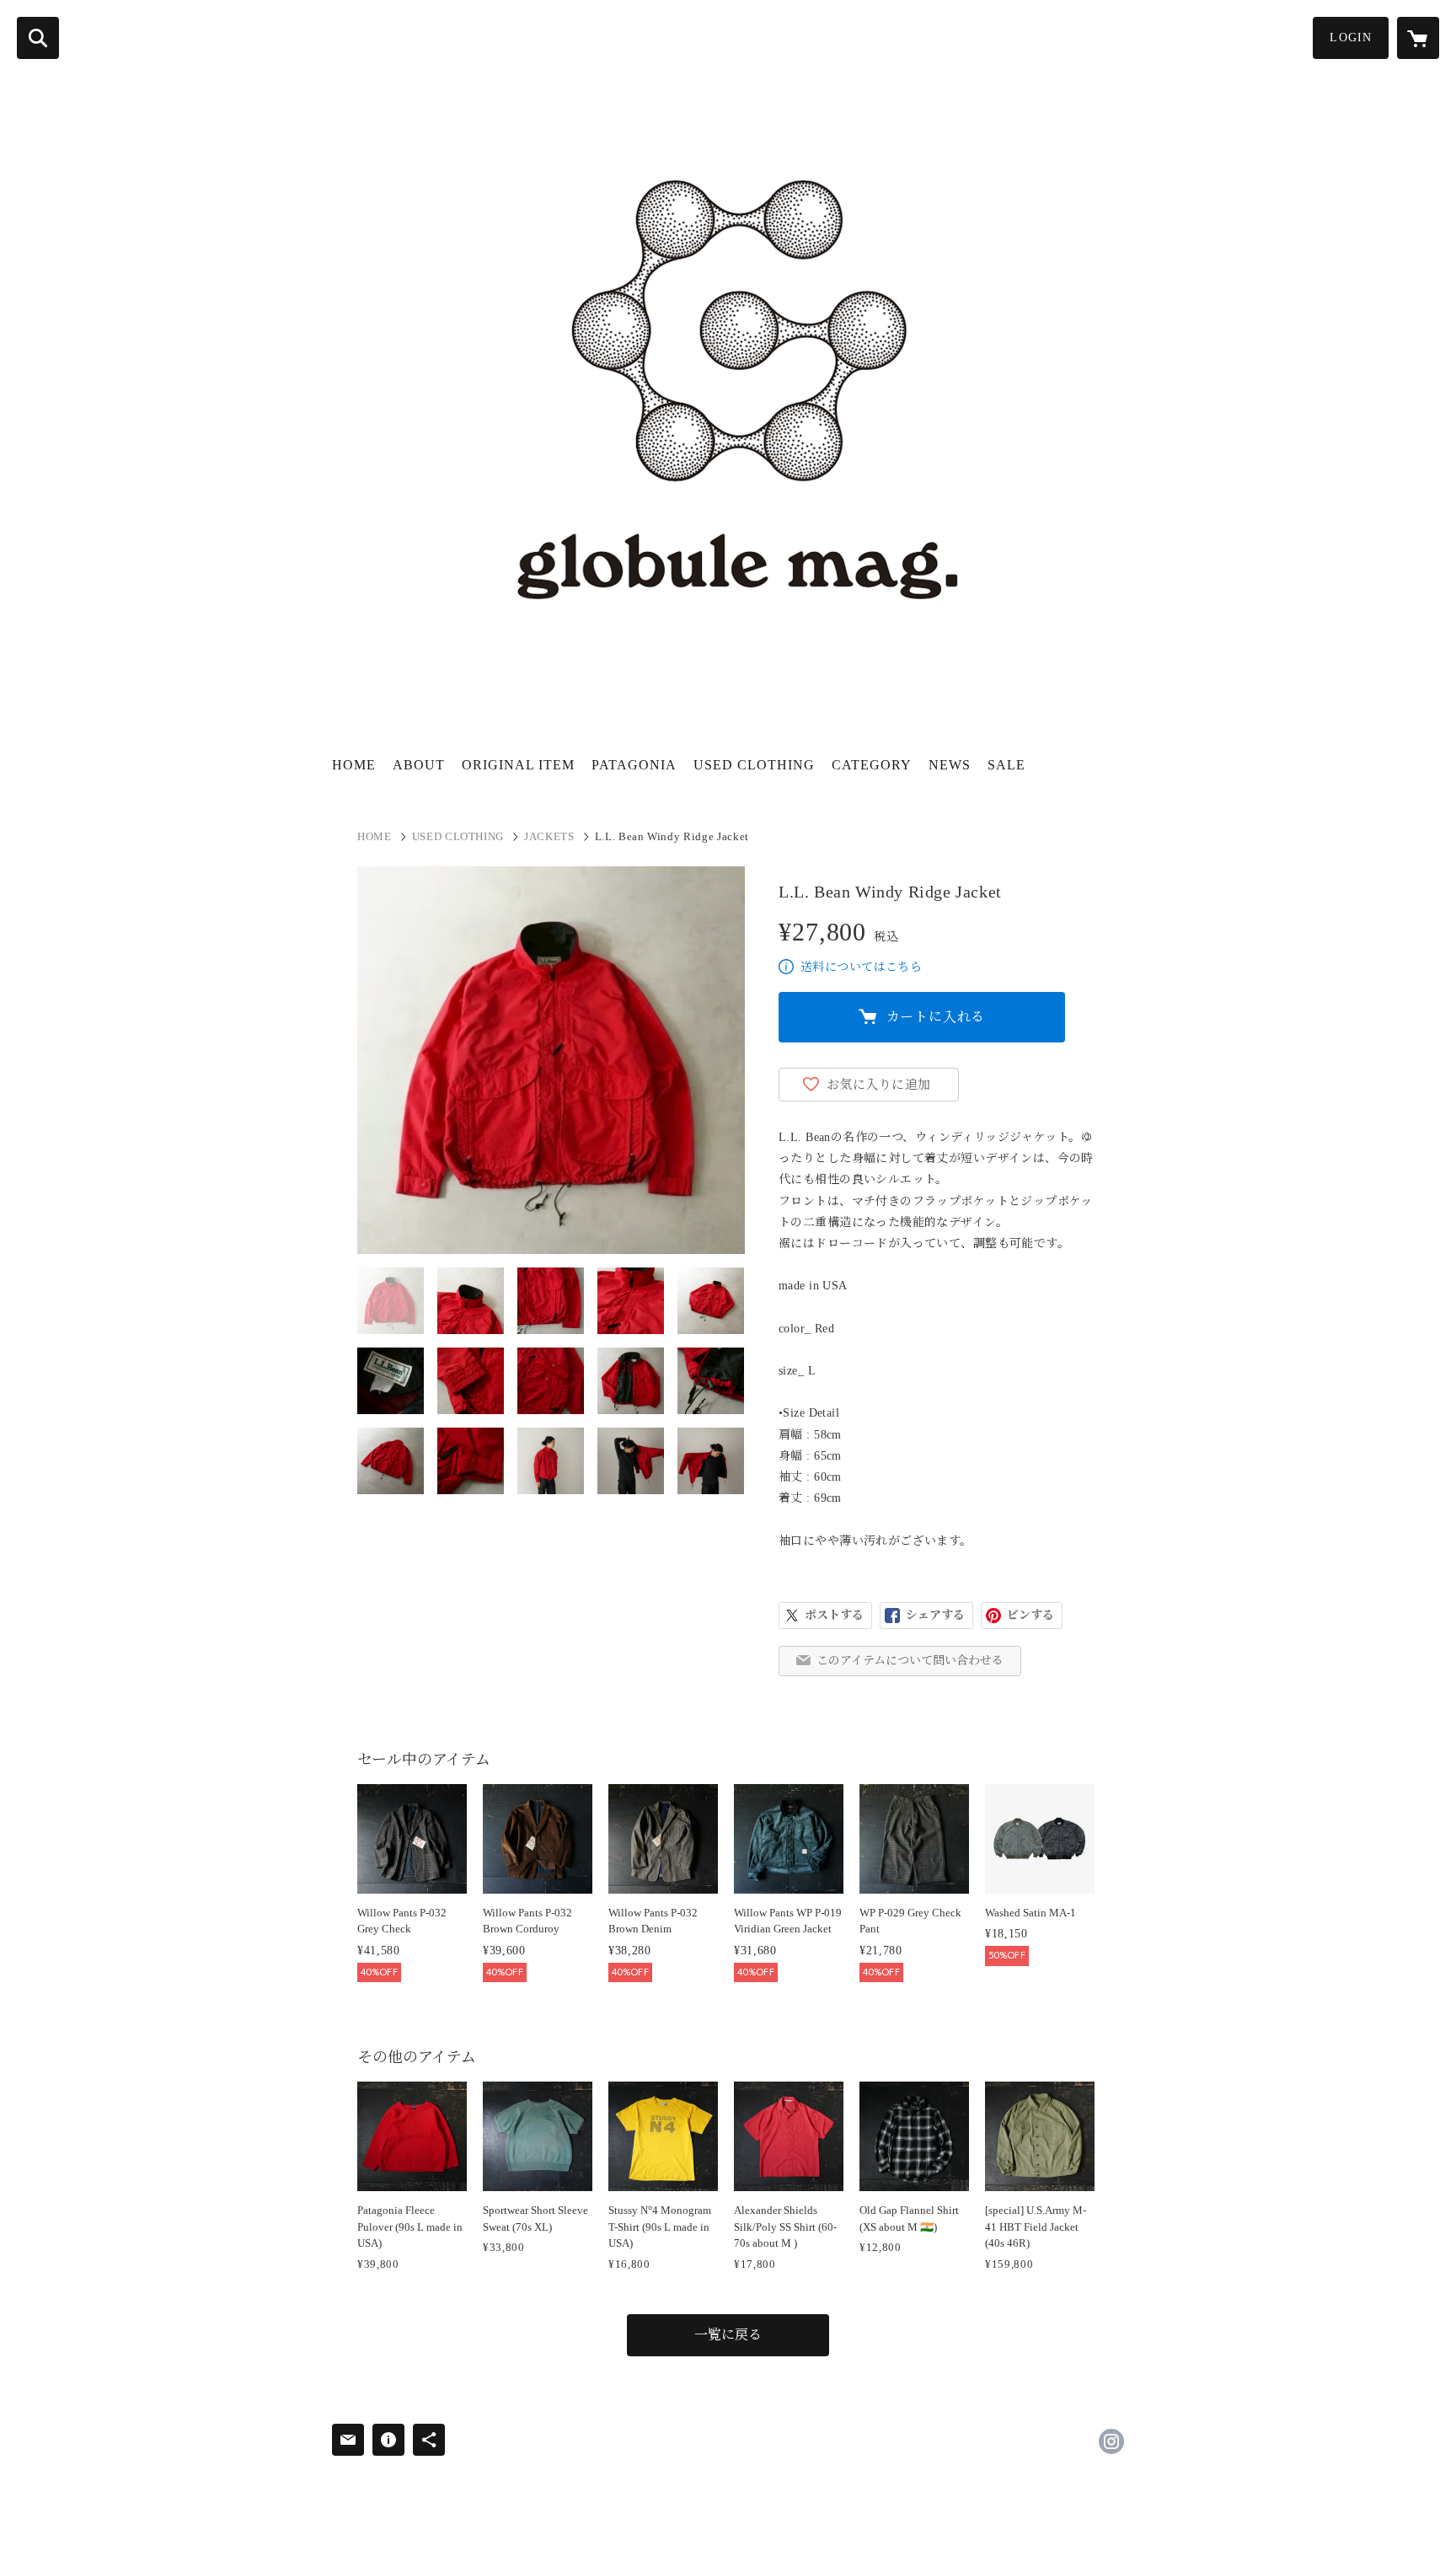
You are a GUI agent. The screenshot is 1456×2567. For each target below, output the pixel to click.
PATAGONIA (634, 765)
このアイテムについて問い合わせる (910, 1661)
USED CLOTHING (754, 765)
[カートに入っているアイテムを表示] (1418, 38)
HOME (354, 765)
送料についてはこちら (861, 967)
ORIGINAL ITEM (518, 765)
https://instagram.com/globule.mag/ (1111, 2441)
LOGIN (1351, 38)
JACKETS (549, 836)
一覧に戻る (728, 2335)
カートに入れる (936, 1017)
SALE (1006, 765)
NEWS (950, 765)
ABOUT (419, 765)
